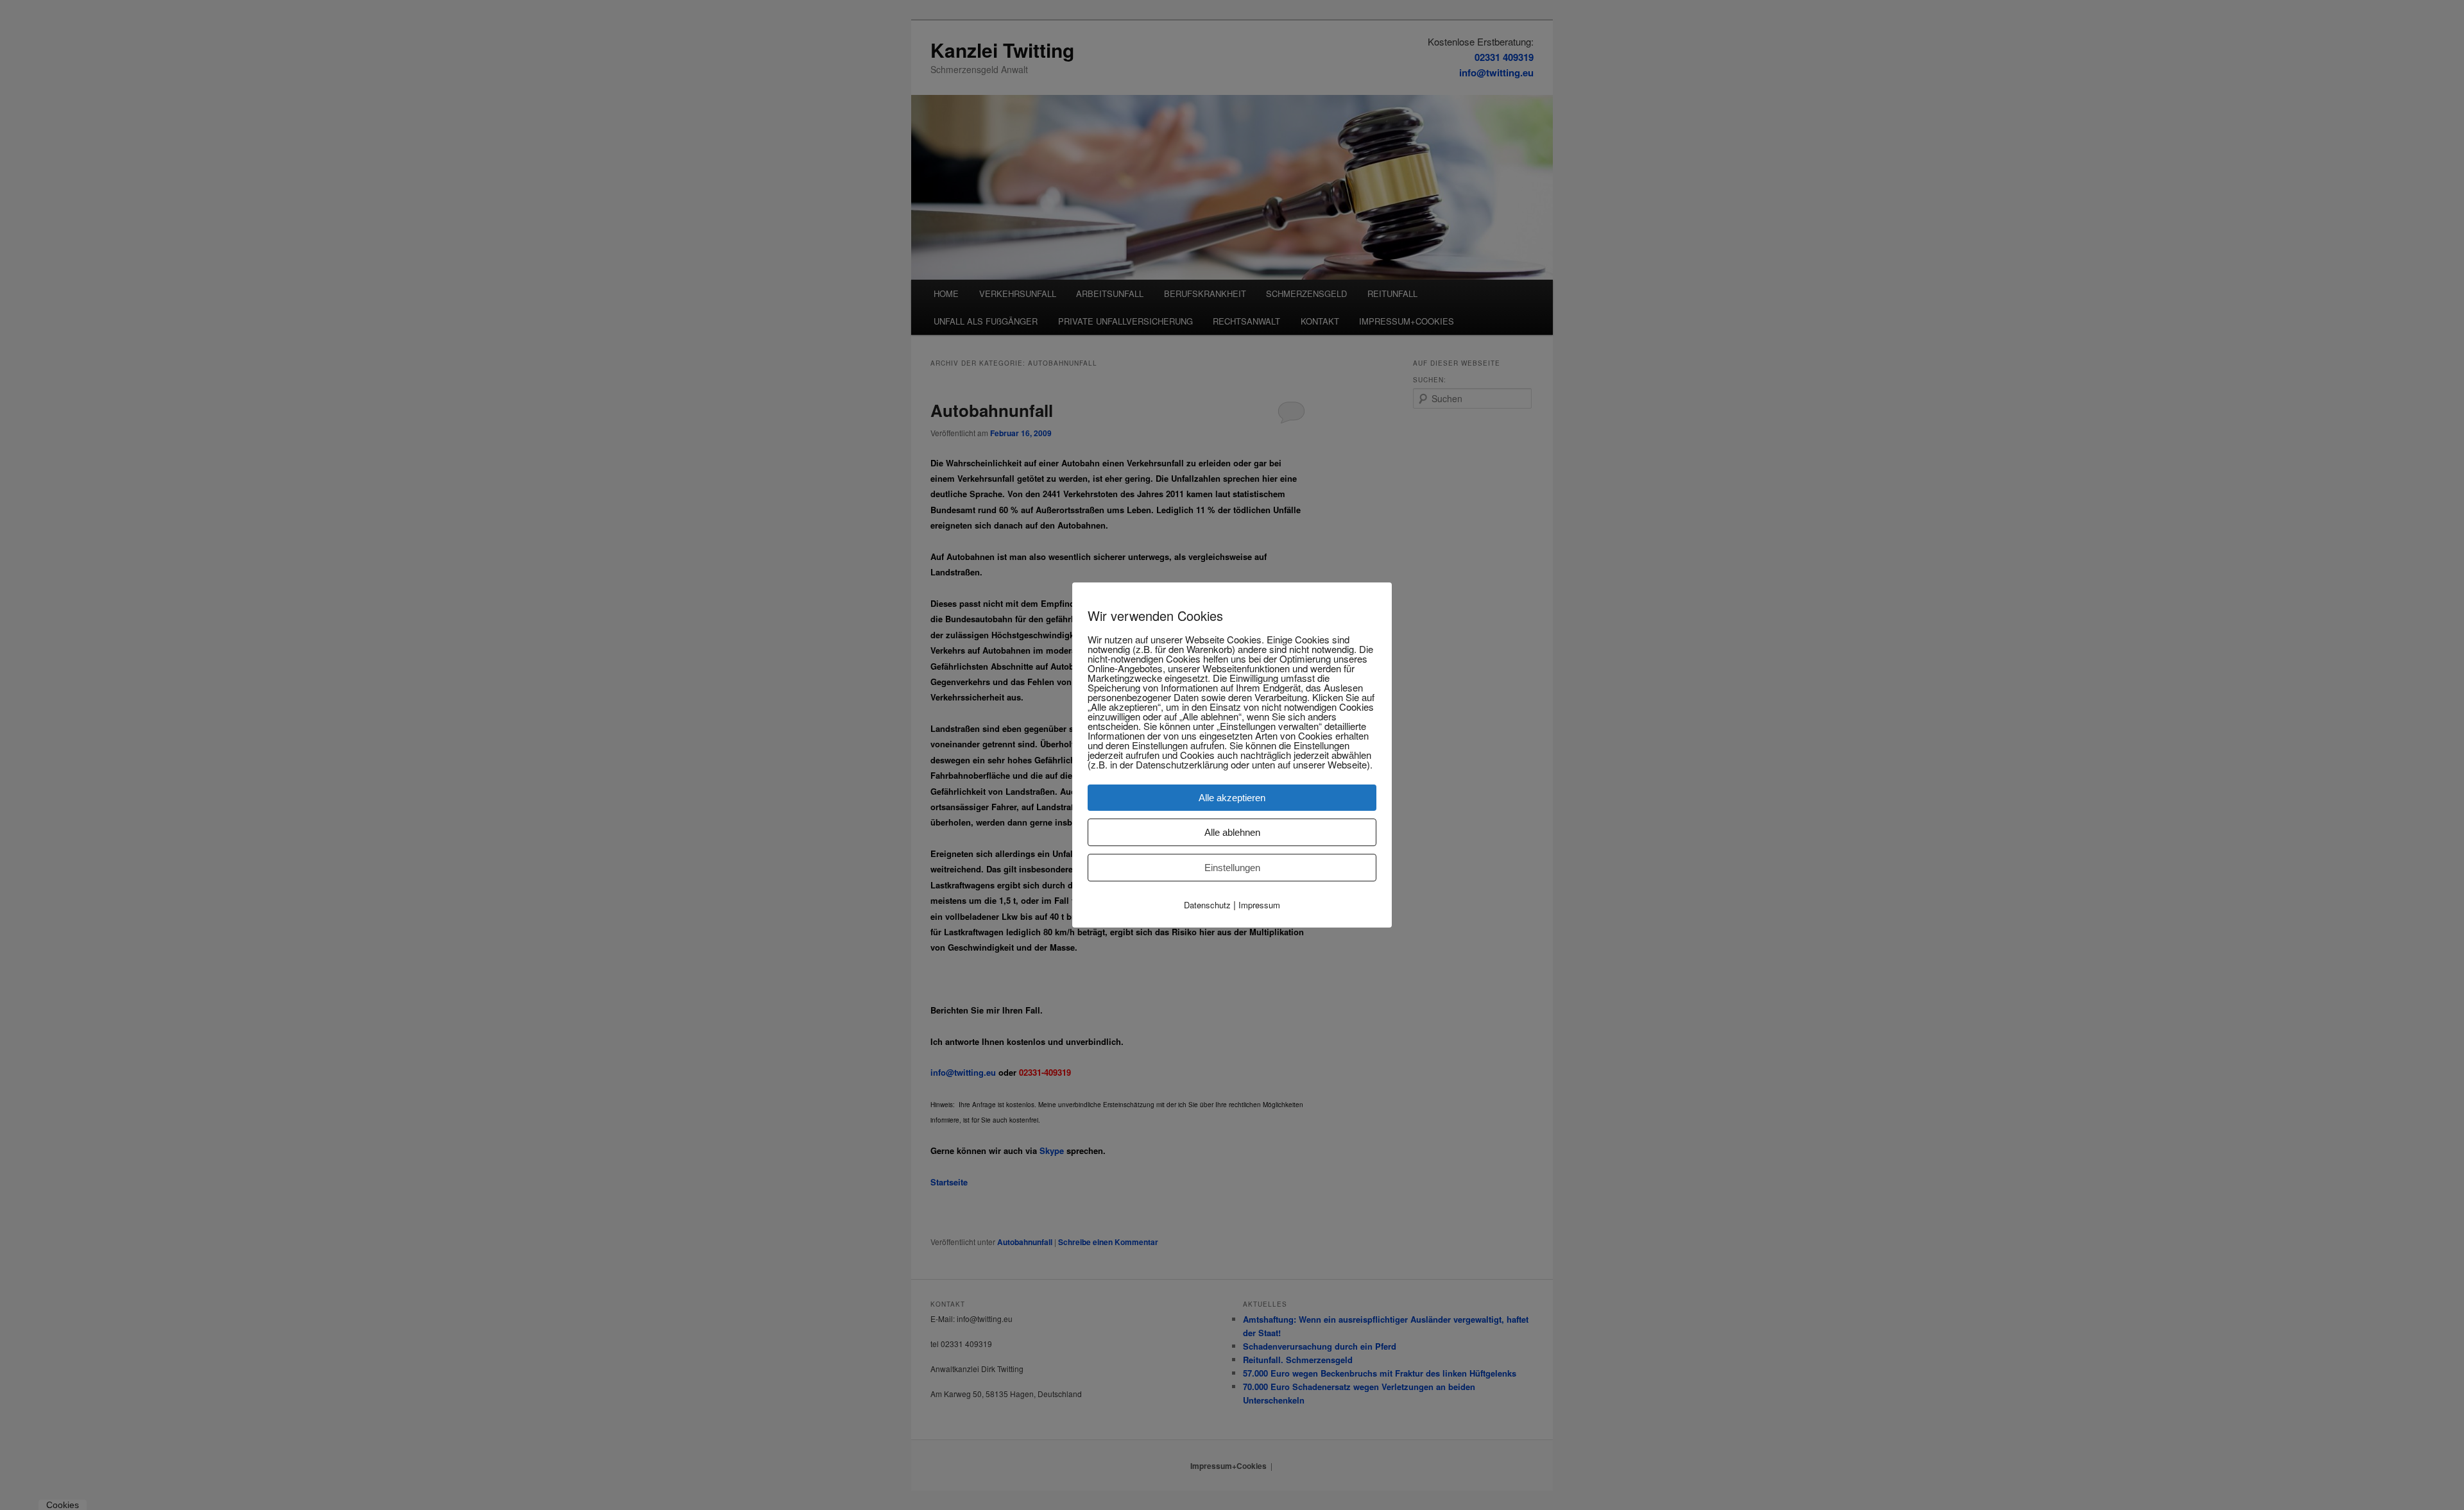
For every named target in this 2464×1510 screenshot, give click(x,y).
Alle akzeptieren (1232, 798)
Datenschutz (1207, 905)
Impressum (1259, 905)
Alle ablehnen (1232, 832)
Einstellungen (1232, 868)
